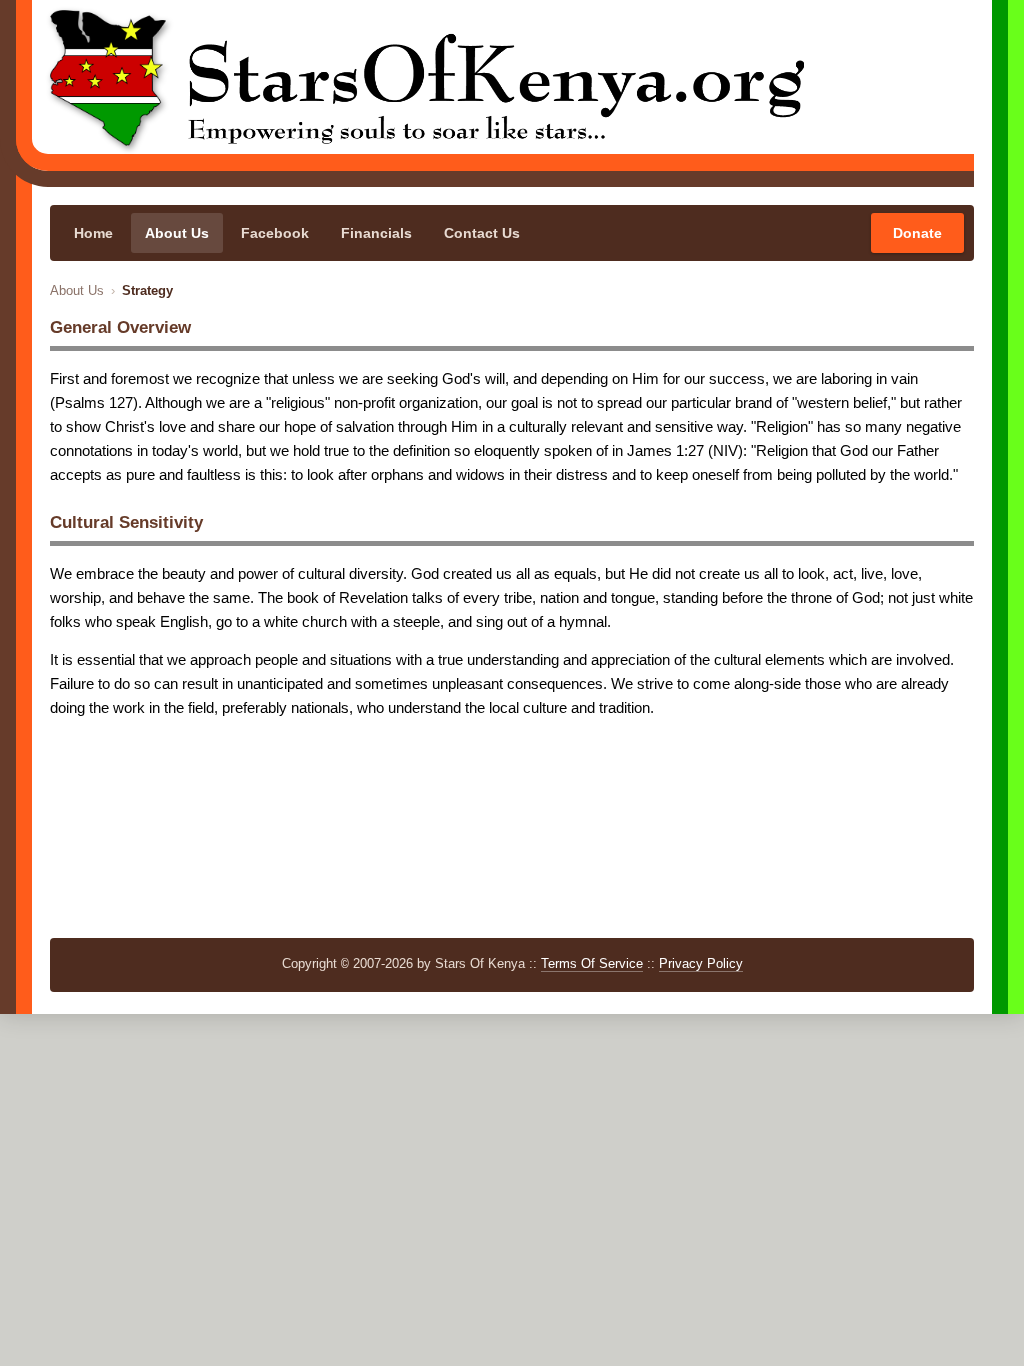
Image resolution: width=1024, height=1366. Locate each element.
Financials (376, 233)
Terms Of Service (592, 963)
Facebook (275, 233)
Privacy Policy (701, 963)
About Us (177, 233)
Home (93, 233)
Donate (917, 233)
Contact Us (482, 233)
